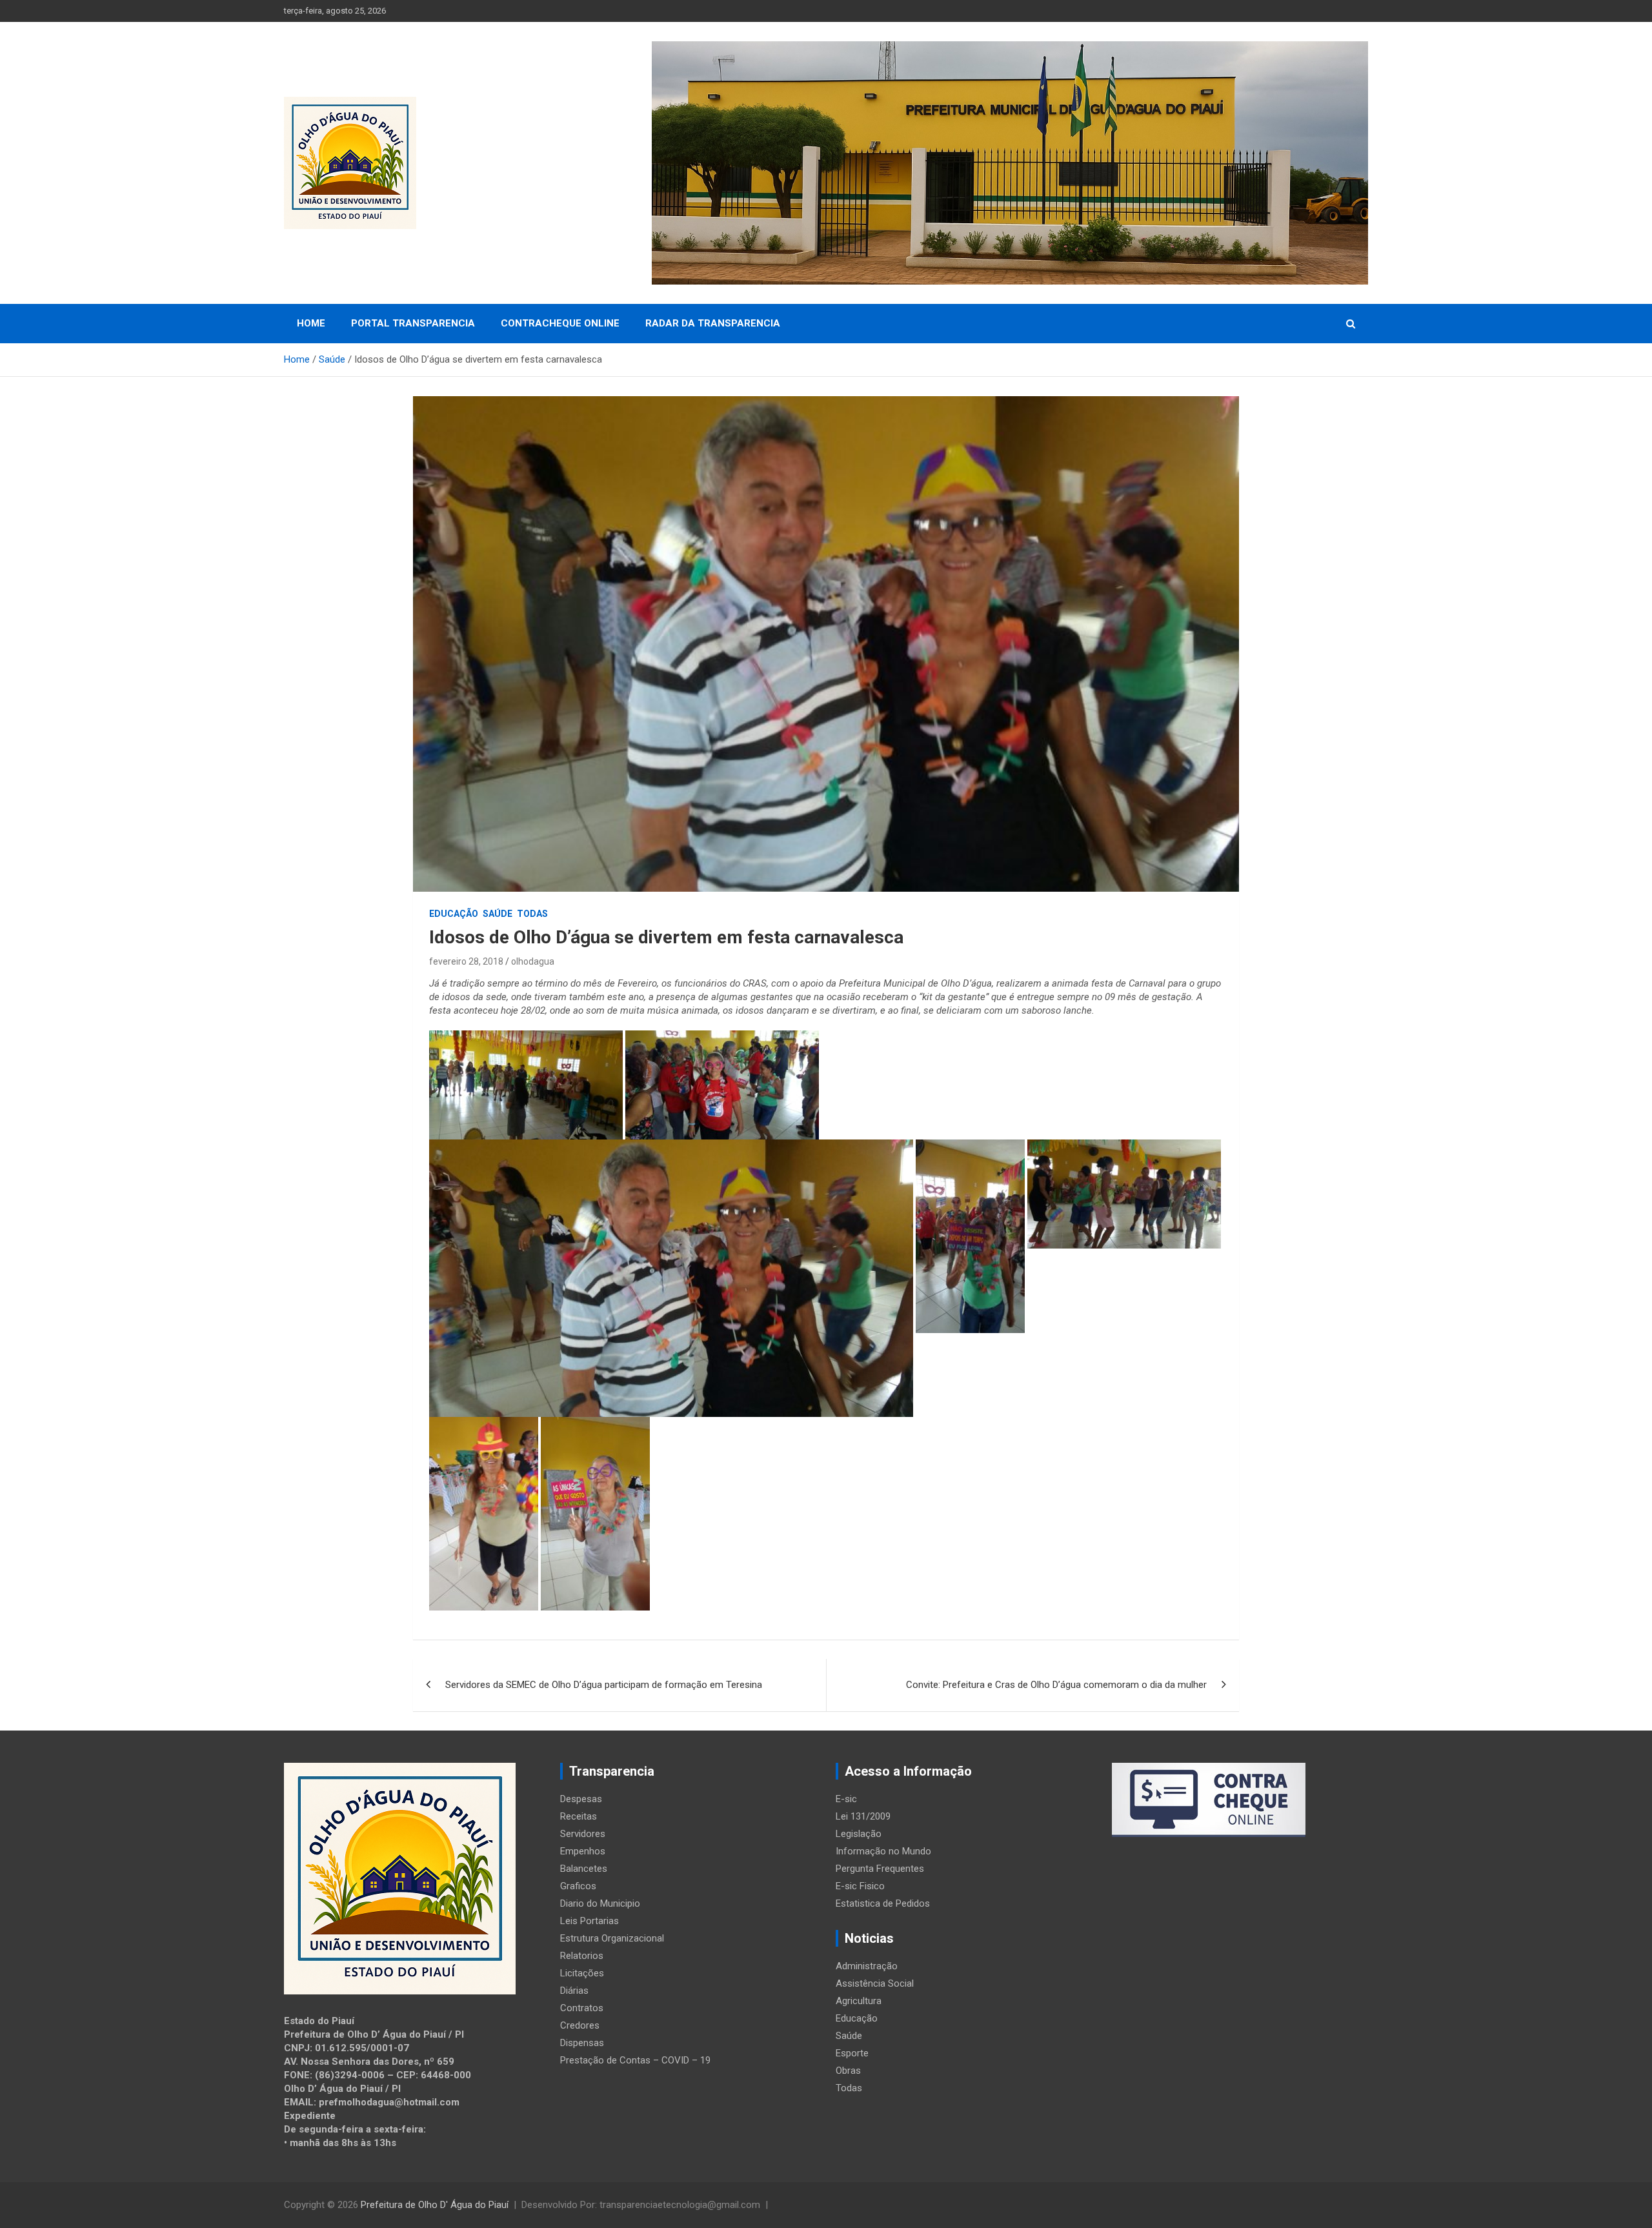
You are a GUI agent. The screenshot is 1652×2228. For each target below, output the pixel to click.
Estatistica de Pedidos (883, 1903)
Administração (867, 1966)
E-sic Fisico (860, 1886)
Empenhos (583, 1851)
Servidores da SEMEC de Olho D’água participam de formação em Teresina (604, 1685)
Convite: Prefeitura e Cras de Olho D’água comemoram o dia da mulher (1056, 1685)
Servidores (583, 1834)
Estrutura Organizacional (612, 1938)
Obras (848, 2071)
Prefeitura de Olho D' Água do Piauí (435, 2205)
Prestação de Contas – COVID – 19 (635, 2060)
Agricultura (859, 2001)
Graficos (578, 1886)
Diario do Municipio (600, 1903)
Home (311, 323)
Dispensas (582, 2043)
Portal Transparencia (413, 323)
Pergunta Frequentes (880, 1869)
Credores (580, 2025)
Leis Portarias (589, 1921)
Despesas (581, 1799)
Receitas (579, 1816)
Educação (454, 914)
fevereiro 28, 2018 (466, 961)
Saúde (498, 914)
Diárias (574, 1991)
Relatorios (582, 1956)
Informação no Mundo (883, 1851)
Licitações (582, 1973)
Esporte (852, 2053)
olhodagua (533, 961)
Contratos (582, 2008)
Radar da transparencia (713, 323)
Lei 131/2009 (863, 1816)
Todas (532, 914)
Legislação (859, 1834)
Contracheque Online (560, 323)
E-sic (846, 1799)
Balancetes (584, 1869)
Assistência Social (875, 1983)
